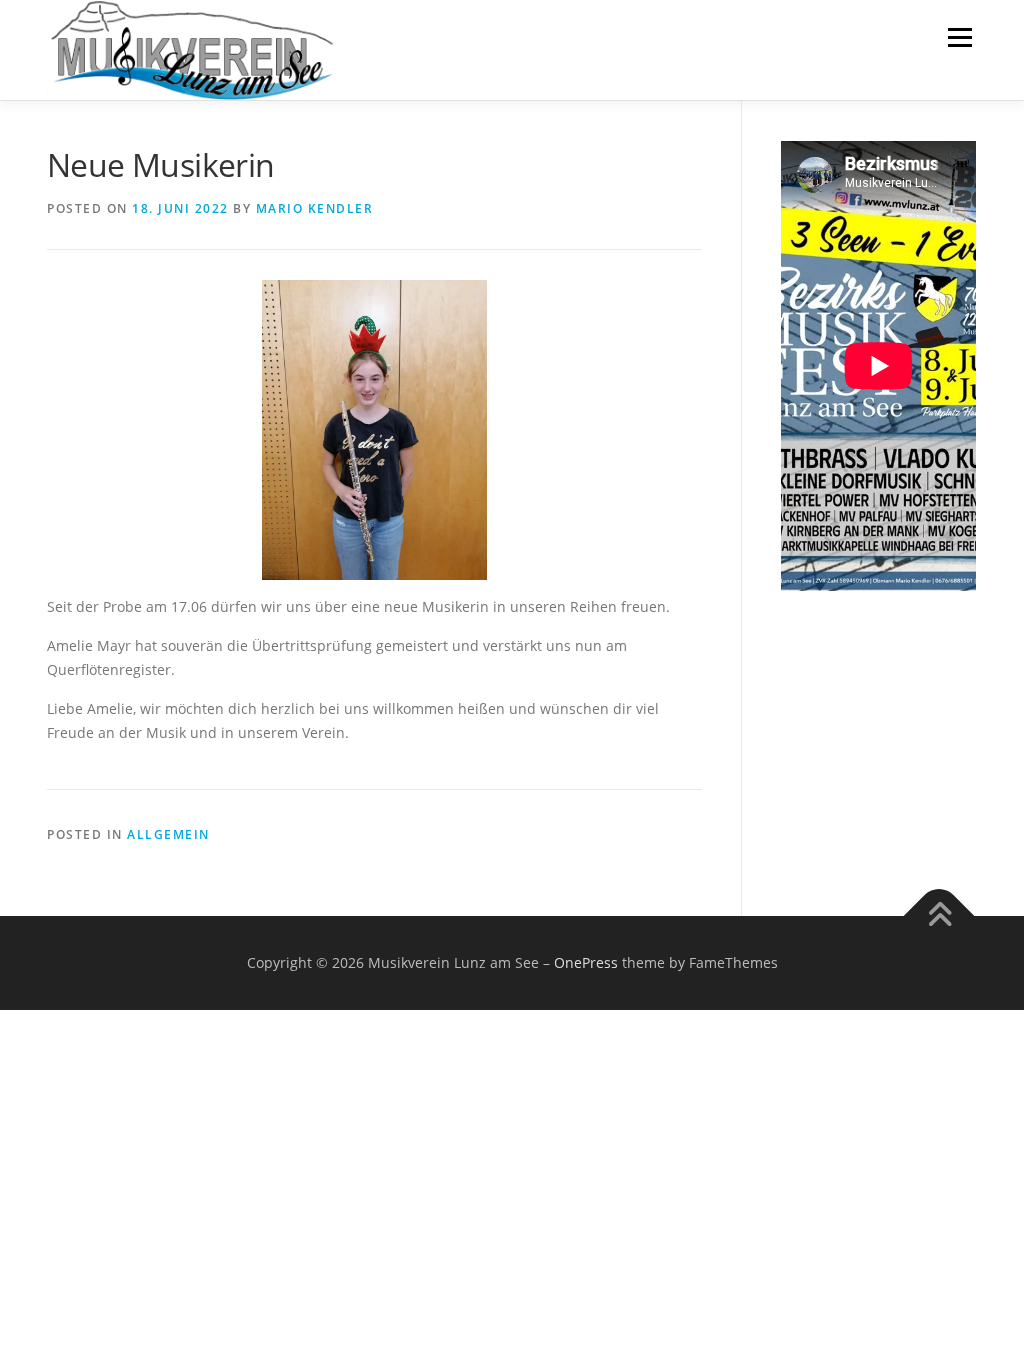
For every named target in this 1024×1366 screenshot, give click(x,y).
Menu (959, 37)
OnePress (586, 962)
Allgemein (168, 834)
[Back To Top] (939, 915)
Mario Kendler (315, 208)
